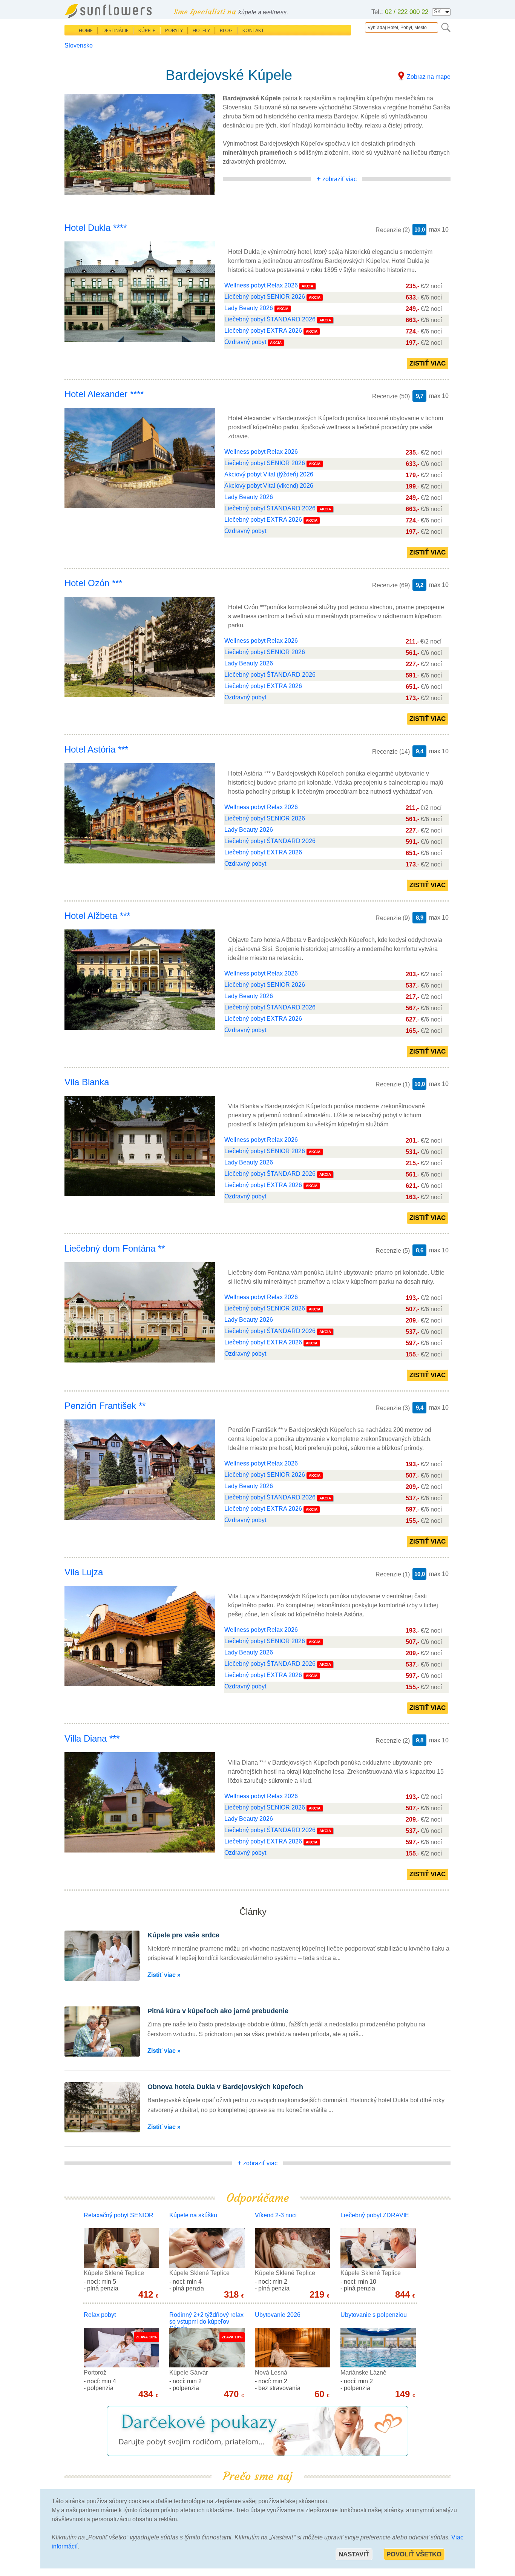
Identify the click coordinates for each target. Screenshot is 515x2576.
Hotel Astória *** (96, 749)
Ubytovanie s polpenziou (374, 2315)
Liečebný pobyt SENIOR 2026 (265, 297)
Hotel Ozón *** (93, 583)
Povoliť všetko (414, 2554)
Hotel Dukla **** (96, 228)
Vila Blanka (87, 1082)
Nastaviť (354, 2554)
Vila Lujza (84, 1572)
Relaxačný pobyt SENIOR (119, 2215)
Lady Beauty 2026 (249, 308)
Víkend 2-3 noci (276, 2215)
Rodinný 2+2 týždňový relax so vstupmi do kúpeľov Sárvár (206, 2322)
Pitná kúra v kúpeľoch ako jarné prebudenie (218, 2011)
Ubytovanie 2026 (278, 2315)
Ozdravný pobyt (246, 342)
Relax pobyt (100, 2315)
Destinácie (116, 30)
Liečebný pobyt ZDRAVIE (375, 2215)
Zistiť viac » (164, 1975)
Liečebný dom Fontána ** (115, 1248)
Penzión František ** (105, 1406)
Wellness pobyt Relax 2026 (261, 285)
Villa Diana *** (92, 1738)
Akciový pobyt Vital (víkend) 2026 (269, 486)
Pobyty (174, 30)
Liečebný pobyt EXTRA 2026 (263, 331)
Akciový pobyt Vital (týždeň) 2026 (269, 474)
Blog (226, 30)
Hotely (201, 30)
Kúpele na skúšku (193, 2215)
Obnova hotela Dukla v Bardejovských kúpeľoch (225, 2087)
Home (86, 30)
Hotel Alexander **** (104, 394)
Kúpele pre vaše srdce (183, 1935)
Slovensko (79, 45)
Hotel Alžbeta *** (97, 916)
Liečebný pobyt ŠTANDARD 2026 (270, 319)
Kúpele (147, 30)
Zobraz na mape (429, 77)
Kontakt (253, 30)
